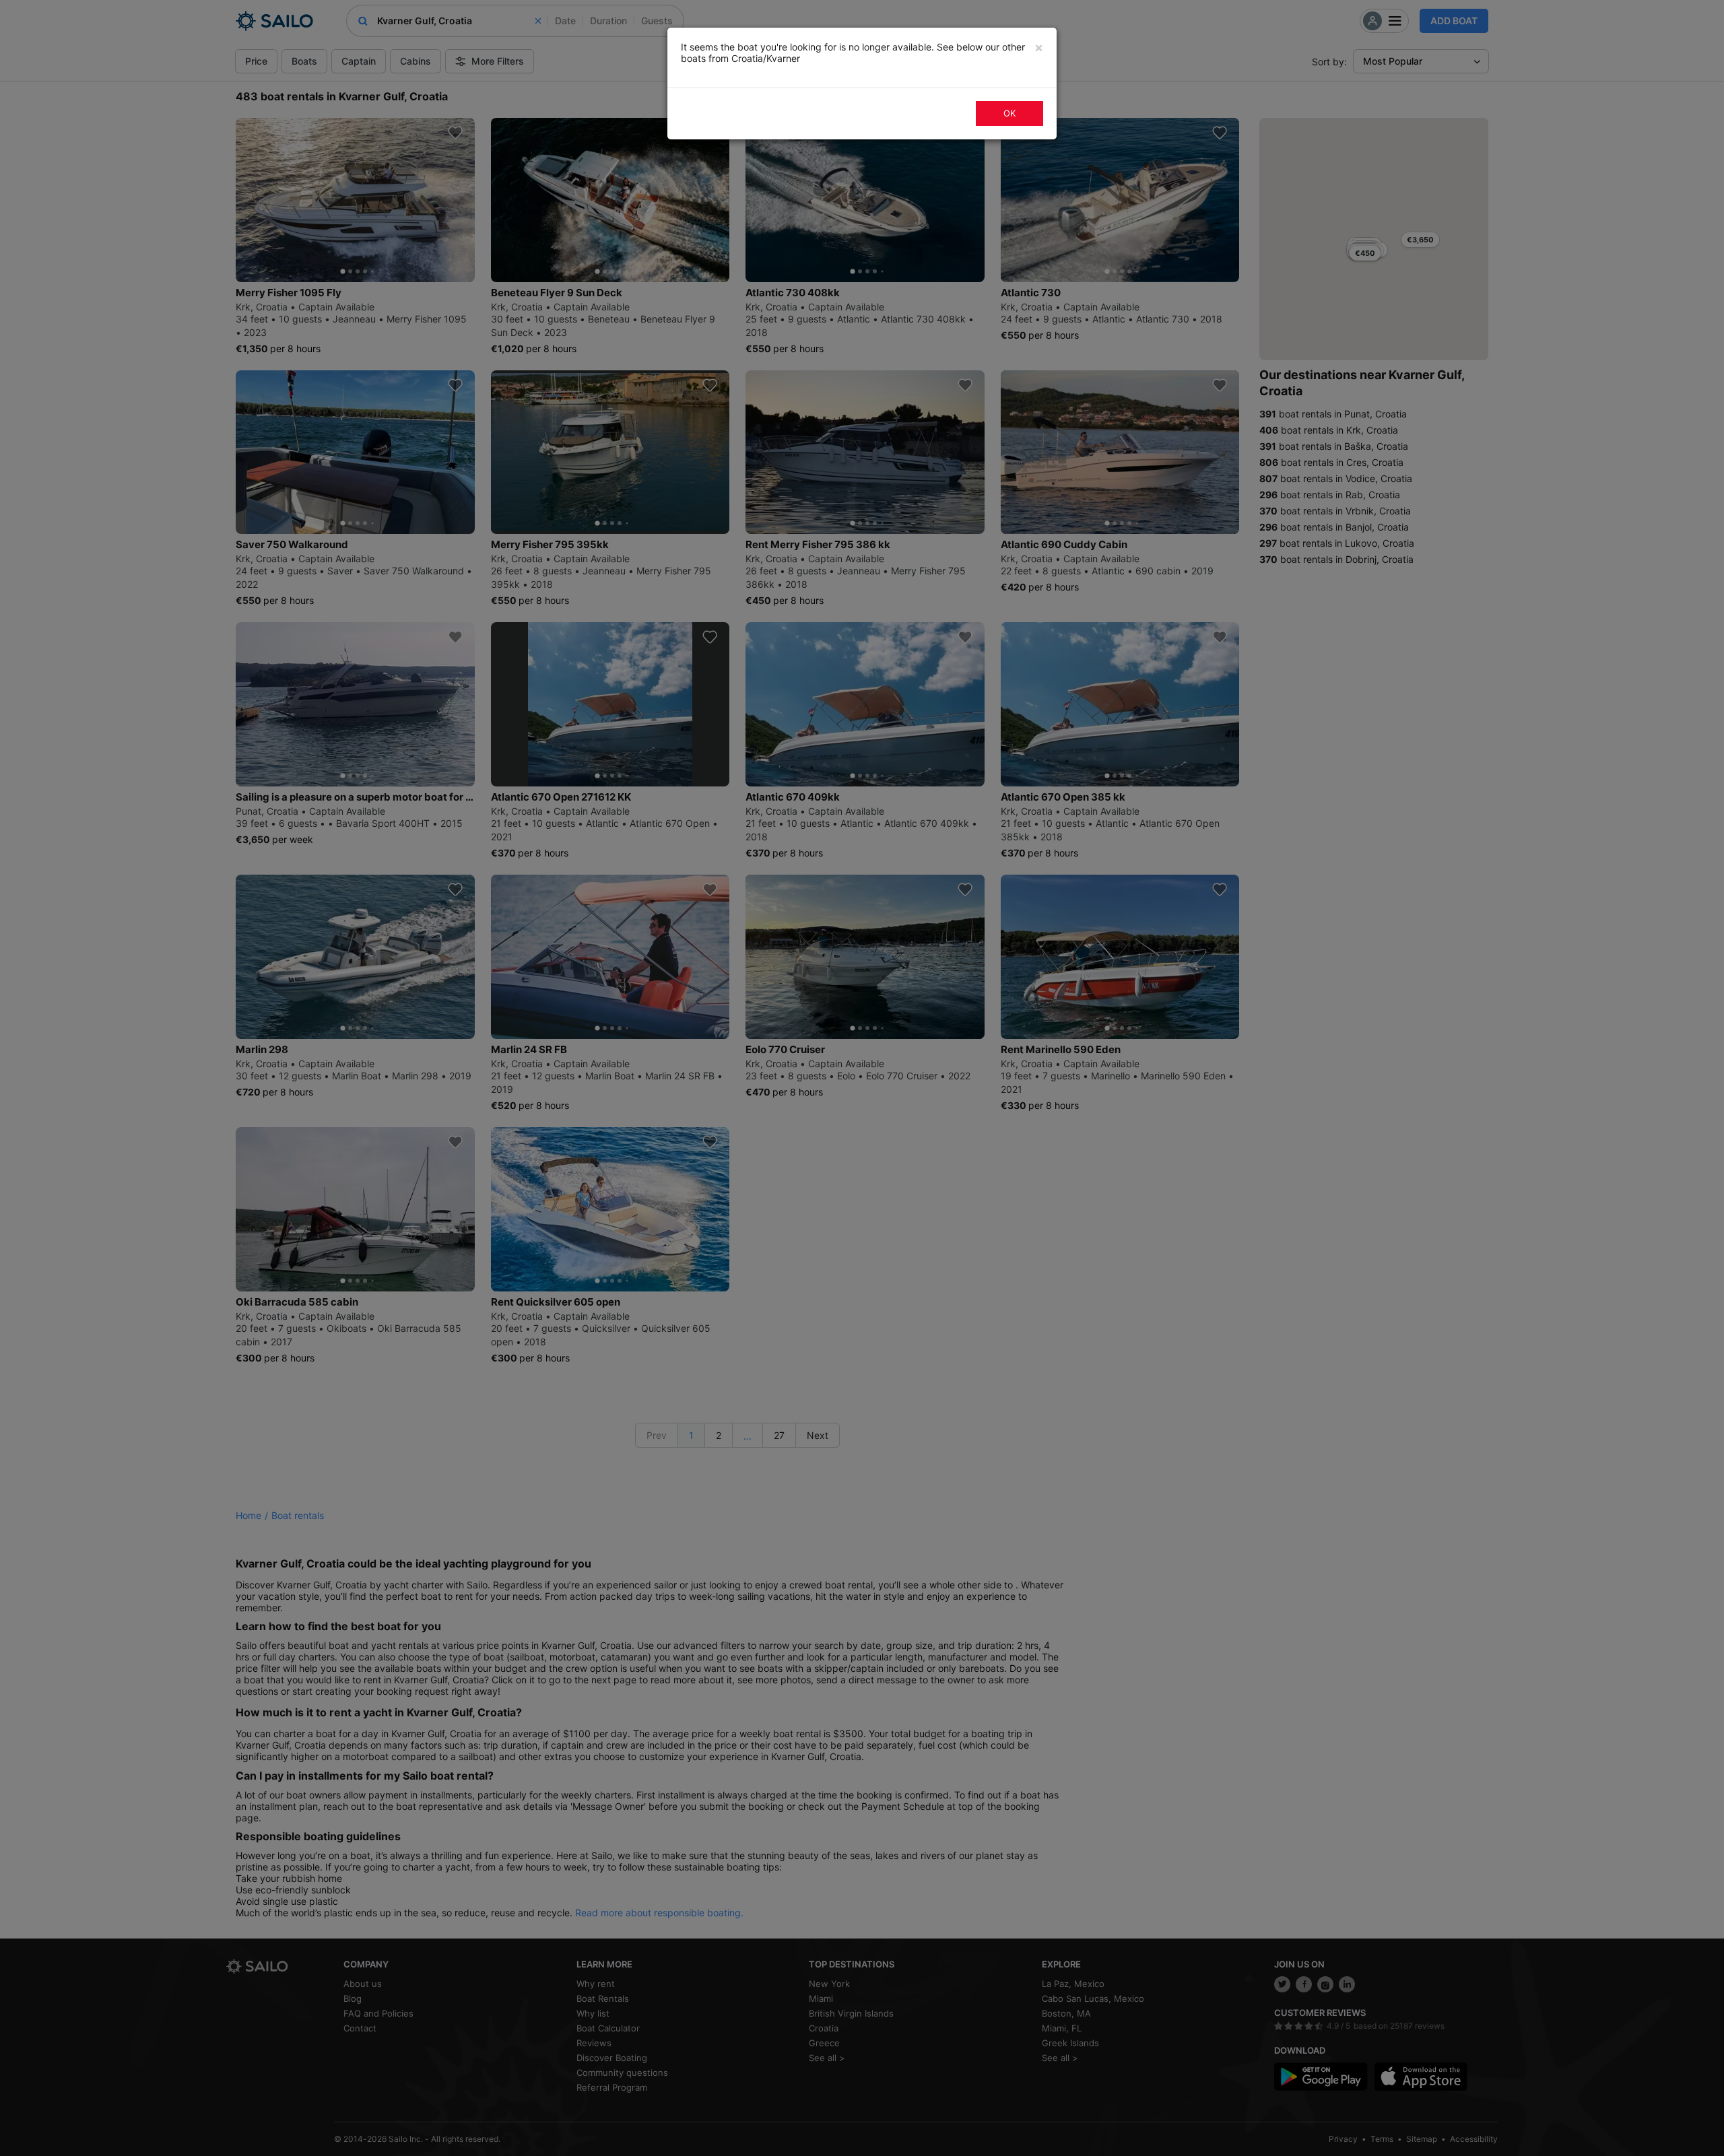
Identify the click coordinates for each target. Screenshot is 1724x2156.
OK (1009, 113)
